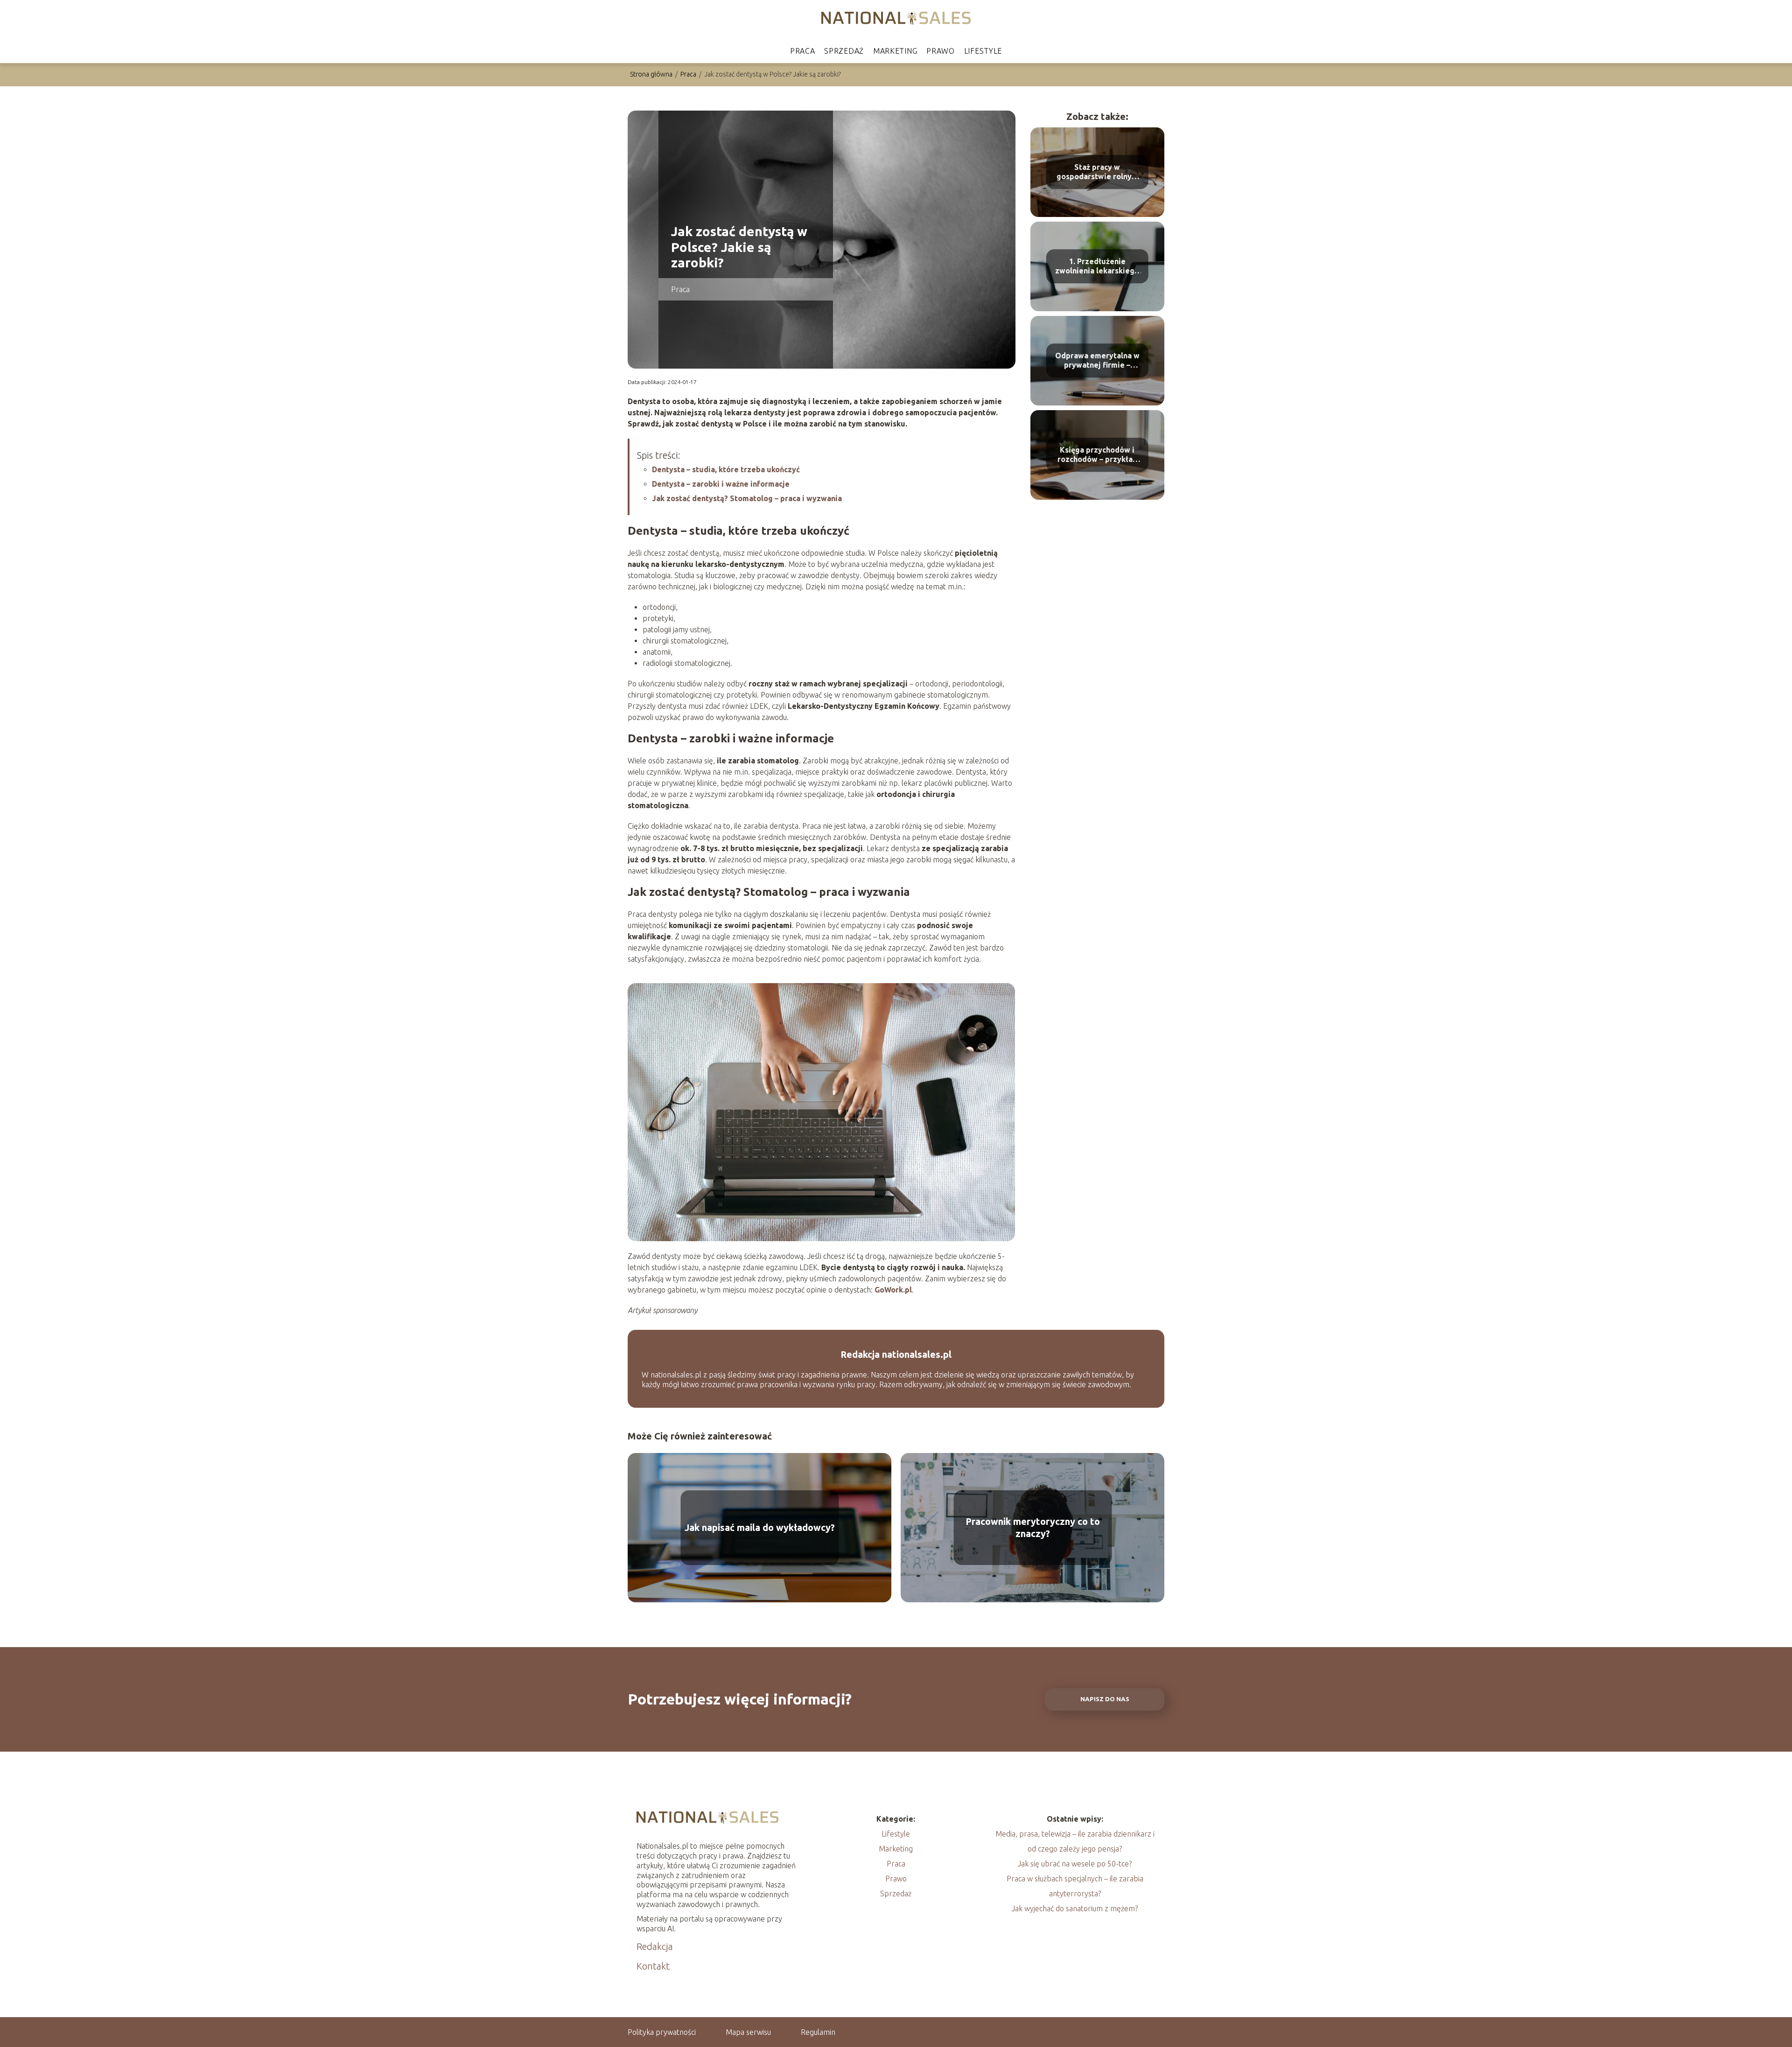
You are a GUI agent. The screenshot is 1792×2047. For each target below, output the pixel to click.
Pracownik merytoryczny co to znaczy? (1033, 1527)
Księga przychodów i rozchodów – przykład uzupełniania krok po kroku (1097, 455)
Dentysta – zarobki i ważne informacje (721, 484)
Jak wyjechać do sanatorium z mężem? (1075, 1908)
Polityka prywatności (662, 2032)
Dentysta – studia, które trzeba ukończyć (726, 469)
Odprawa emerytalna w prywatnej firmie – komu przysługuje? (1097, 361)
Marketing (895, 51)
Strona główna (652, 74)
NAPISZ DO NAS (1105, 1699)
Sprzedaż (844, 51)
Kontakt (653, 1966)
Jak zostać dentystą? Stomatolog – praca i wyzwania (747, 498)
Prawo (941, 51)
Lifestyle (983, 51)
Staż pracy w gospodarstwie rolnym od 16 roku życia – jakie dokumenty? (1097, 172)
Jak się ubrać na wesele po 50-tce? (1075, 1864)
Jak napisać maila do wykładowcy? (760, 1527)
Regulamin (818, 2032)
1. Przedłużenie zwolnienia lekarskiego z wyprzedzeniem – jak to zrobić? (1097, 267)
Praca (803, 51)
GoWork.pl (893, 1290)
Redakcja (655, 1946)
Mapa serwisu (748, 2032)
